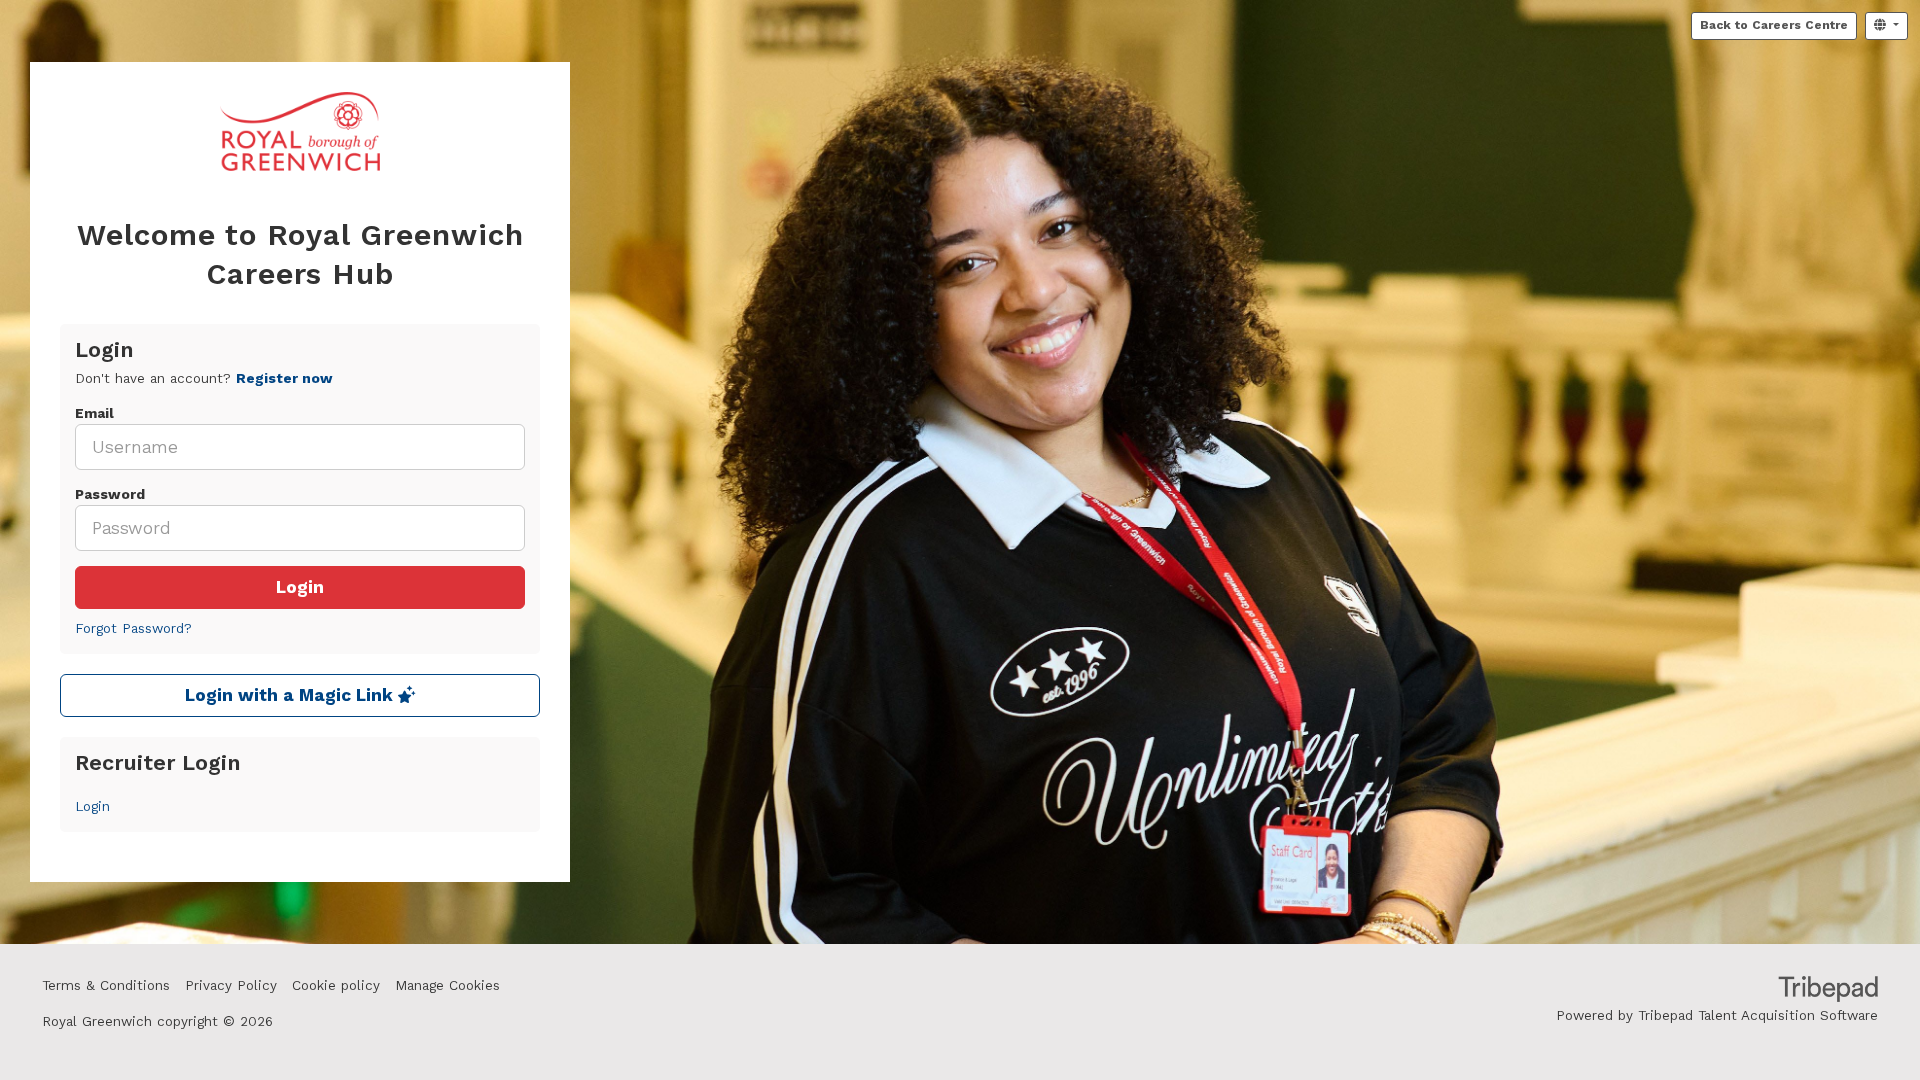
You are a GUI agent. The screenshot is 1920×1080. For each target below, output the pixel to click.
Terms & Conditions (106, 985)
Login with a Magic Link (291, 695)
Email (94, 413)
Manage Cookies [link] (447, 985)
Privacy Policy (231, 985)
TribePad (1828, 991)
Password (110, 494)
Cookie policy (336, 985)
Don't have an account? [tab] (204, 378)
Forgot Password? (133, 628)
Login (300, 587)
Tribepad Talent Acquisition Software (1758, 1015)
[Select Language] (1886, 26)
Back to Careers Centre (1774, 25)
